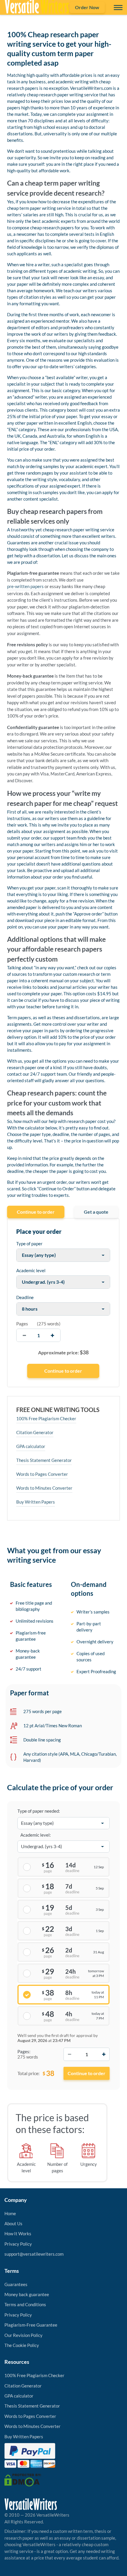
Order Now (87, 7)
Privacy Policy (18, 2244)
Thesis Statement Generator (44, 1460)
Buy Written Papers (36, 1502)
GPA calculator (31, 1446)
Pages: (24, 2051)
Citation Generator (35, 1432)
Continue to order (36, 1212)
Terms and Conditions (25, 2304)
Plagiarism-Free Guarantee (31, 2325)
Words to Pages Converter (42, 1474)
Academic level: (36, 1835)
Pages (22, 1324)
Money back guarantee (27, 2294)
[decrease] (24, 1335)
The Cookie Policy (22, 2345)
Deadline (25, 1297)
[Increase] (104, 2054)
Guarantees (16, 2284)
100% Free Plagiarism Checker (46, 1418)
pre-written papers (25, 586)
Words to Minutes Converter (44, 1488)
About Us (13, 2223)
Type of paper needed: (39, 1811)
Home (10, 2213)
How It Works (18, 2233)
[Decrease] (69, 2054)
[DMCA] (23, 2479)
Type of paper (29, 1244)
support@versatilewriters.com (34, 2254)
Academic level (31, 1270)
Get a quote (96, 1212)
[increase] (52, 1335)
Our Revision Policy (23, 2335)
